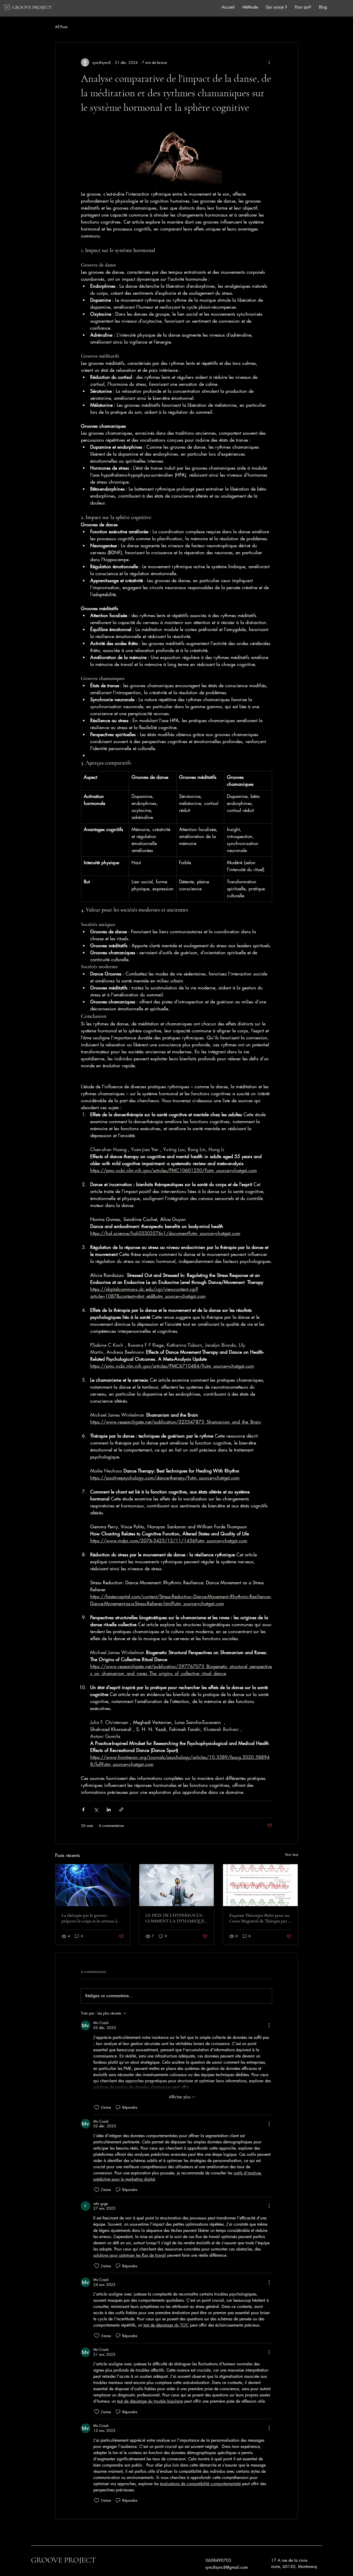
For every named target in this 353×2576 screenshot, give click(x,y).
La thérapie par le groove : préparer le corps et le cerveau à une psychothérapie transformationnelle (89, 1918)
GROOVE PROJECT (32, 7)
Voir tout (291, 1855)
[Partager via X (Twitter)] (96, 1809)
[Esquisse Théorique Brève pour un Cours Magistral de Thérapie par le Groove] (260, 1885)
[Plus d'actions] (269, 62)
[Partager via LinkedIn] (109, 1809)
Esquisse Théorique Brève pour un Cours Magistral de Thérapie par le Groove (260, 1918)
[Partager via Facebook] (83, 1809)
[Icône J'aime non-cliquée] (97, 2107)
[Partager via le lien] (121, 1809)
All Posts (61, 27)
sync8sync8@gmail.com (227, 2567)
